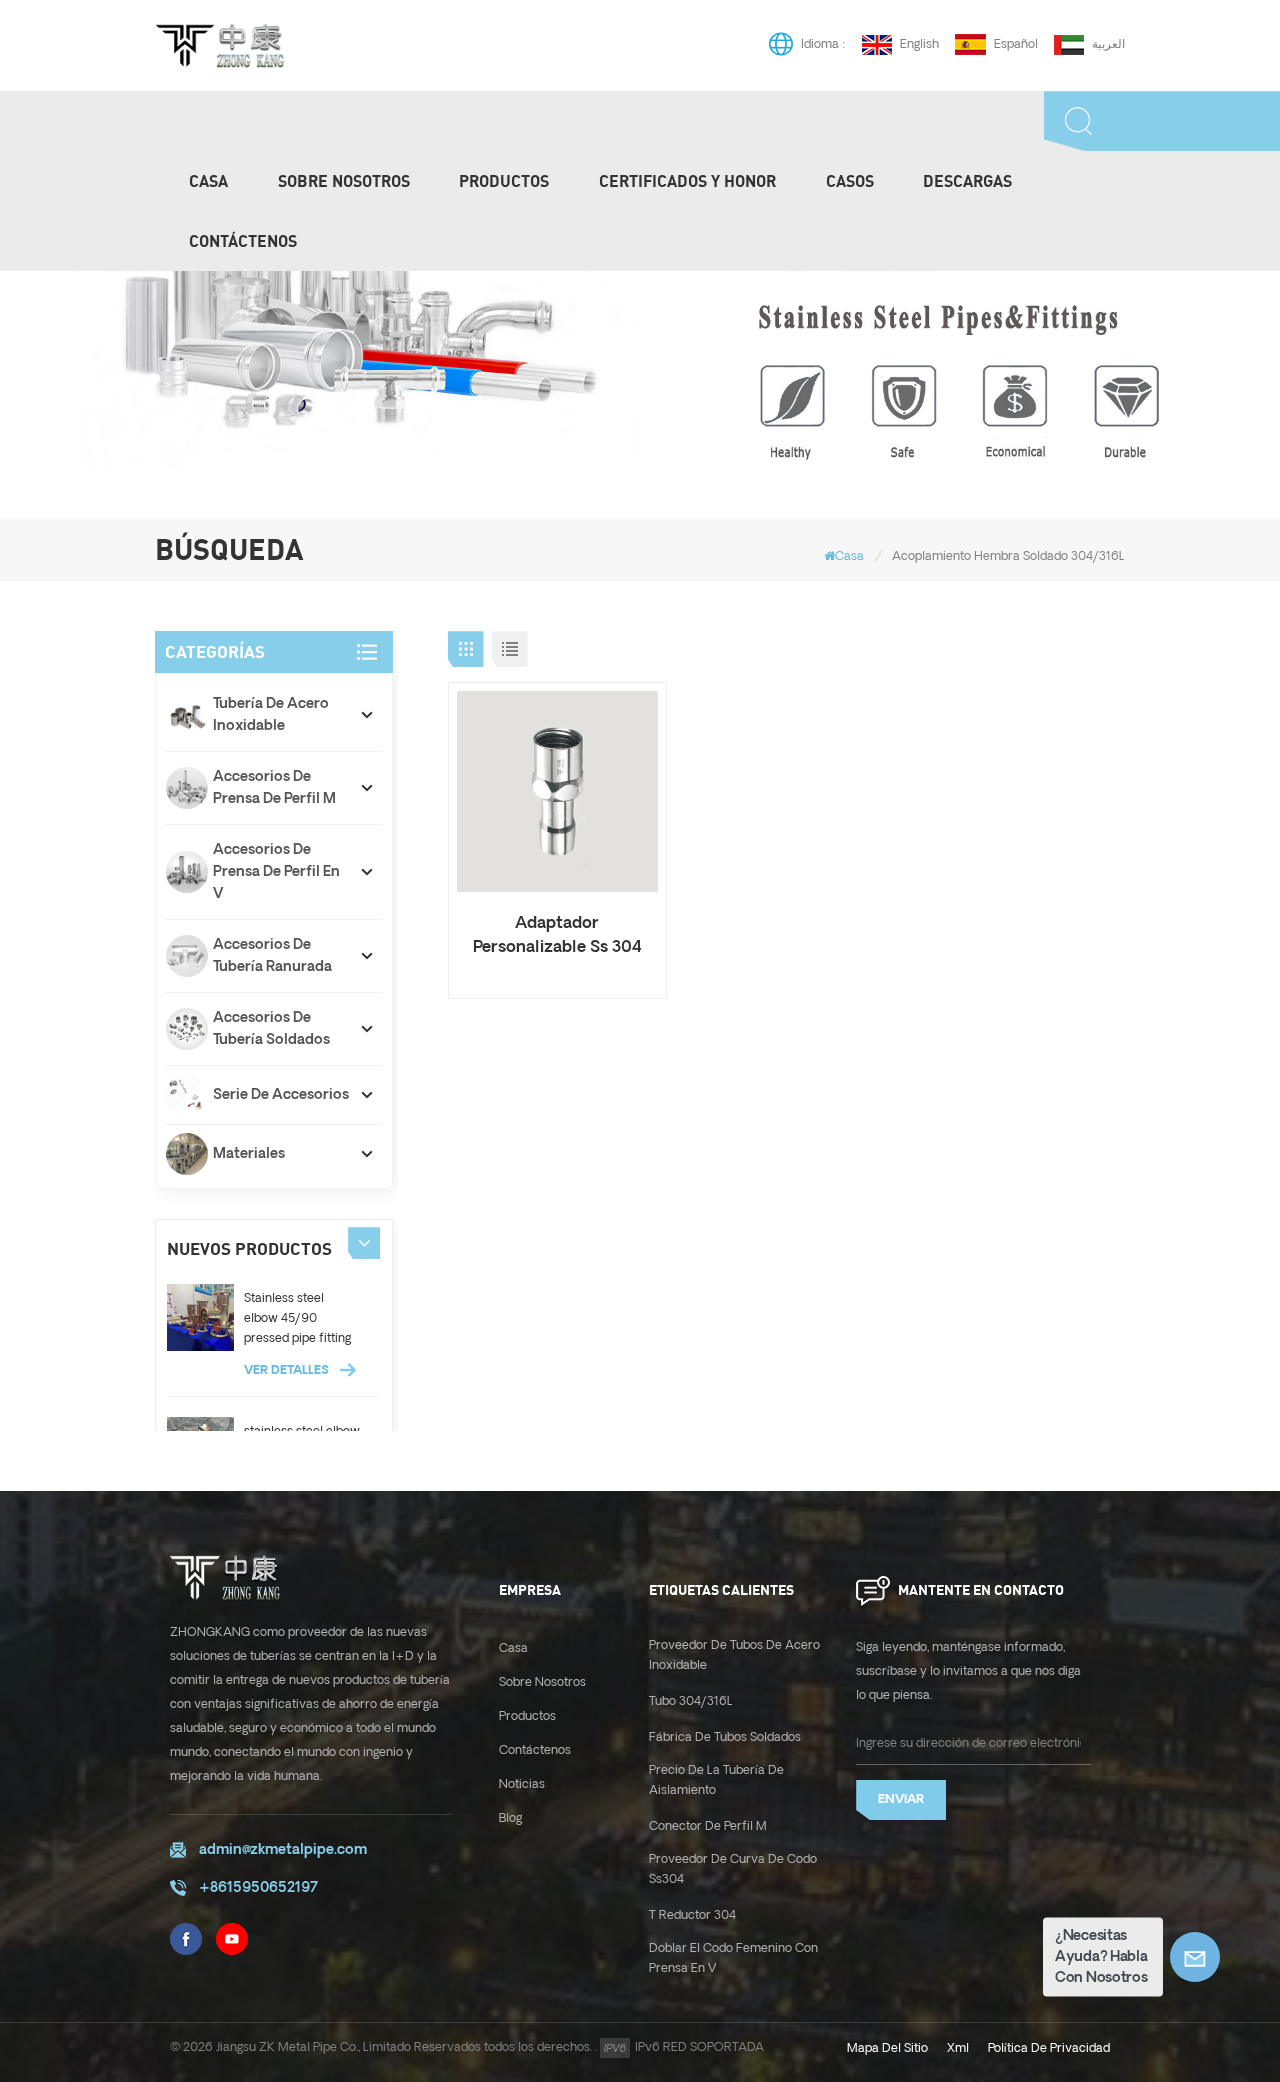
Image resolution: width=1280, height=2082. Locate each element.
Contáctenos (243, 241)
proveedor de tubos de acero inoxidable (734, 1655)
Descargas (967, 181)
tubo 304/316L (691, 1701)
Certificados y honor (687, 181)
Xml (958, 2048)
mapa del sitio (887, 2048)
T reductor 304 (692, 1915)
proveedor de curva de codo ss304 (733, 1869)
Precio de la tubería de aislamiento (716, 1780)
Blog (510, 1818)
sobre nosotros (542, 1682)
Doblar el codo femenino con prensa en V (733, 1958)
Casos (850, 181)
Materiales (249, 1154)
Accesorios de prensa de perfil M (274, 788)
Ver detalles (288, 1370)
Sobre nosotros (344, 181)
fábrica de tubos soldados (725, 1737)
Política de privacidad (1049, 2048)
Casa (208, 181)
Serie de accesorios (281, 1095)
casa (513, 1648)
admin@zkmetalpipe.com (283, 1850)
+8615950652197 (258, 1888)
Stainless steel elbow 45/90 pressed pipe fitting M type (297, 1320)
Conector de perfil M (708, 1826)
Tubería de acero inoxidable (271, 715)
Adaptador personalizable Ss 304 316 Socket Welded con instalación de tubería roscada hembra (557, 937)
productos (504, 181)
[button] (364, 1243)
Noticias (522, 1784)
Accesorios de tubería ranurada (272, 956)
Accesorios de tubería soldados (271, 1029)
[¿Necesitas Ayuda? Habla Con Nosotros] (1195, 1957)
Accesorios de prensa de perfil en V (276, 872)
